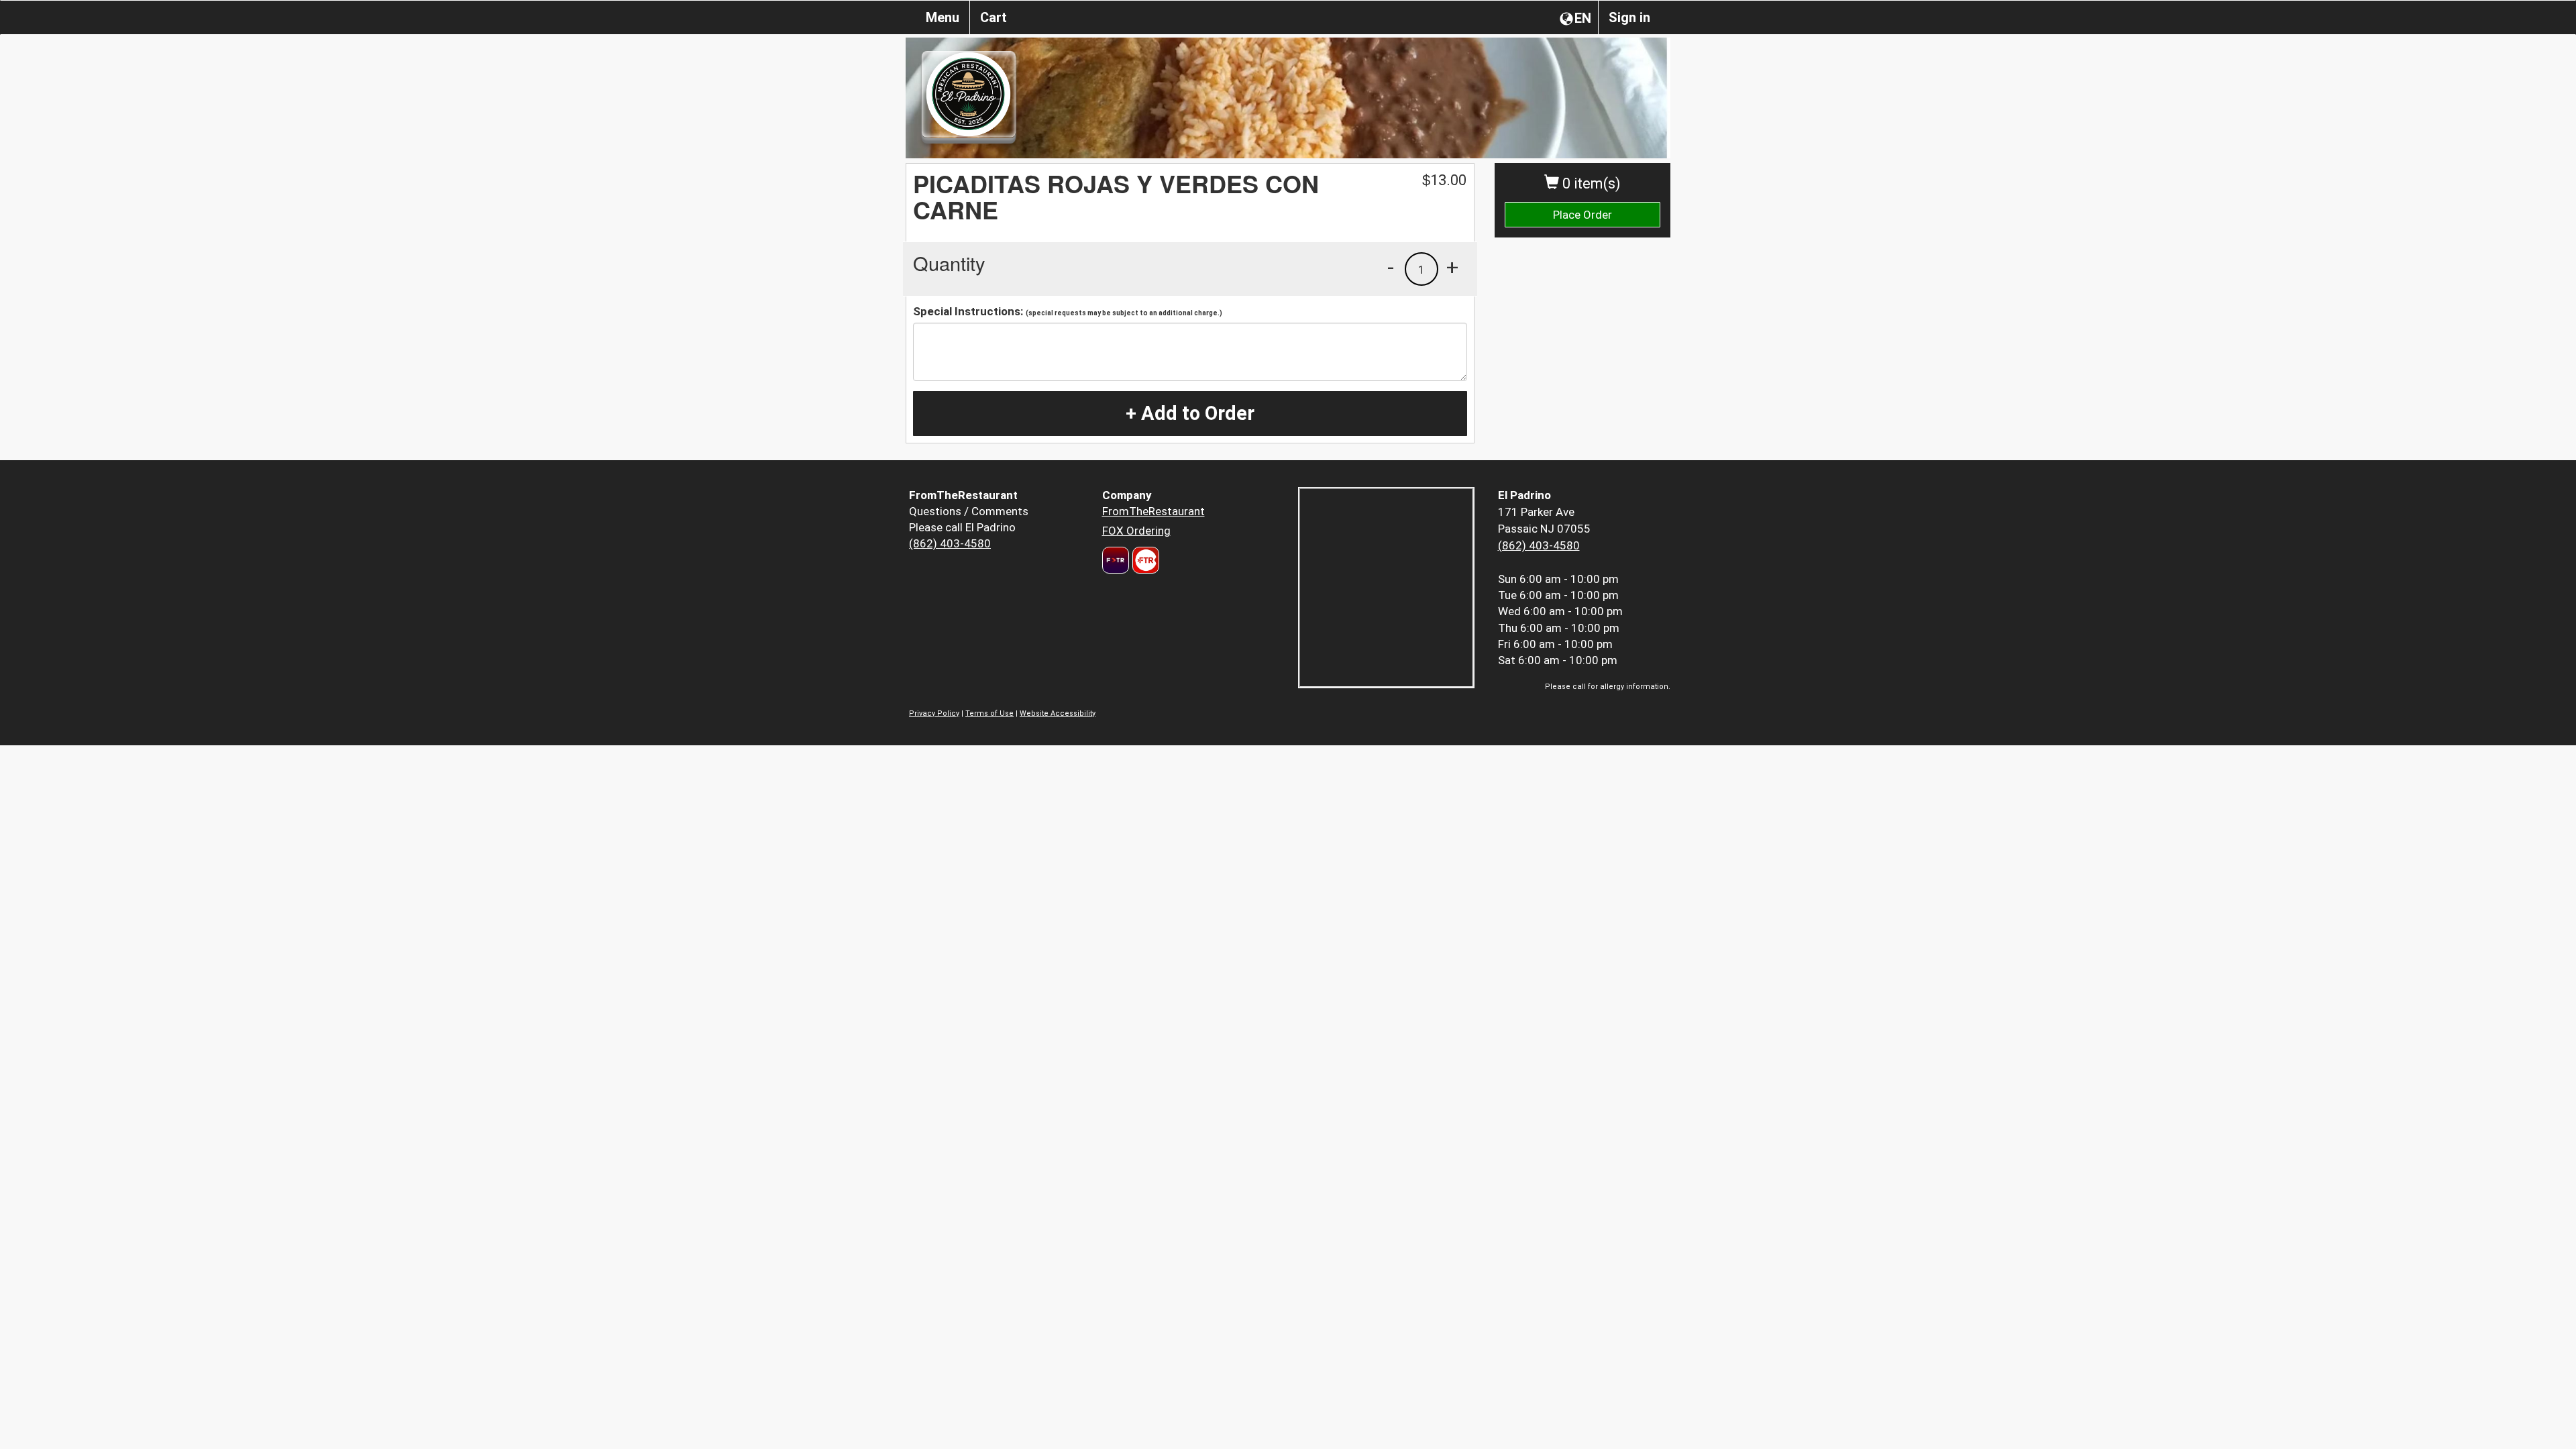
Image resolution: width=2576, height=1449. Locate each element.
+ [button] (1452, 267)
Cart (994, 17)
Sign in (1629, 17)
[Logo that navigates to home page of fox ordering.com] (1144, 560)
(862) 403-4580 (950, 543)
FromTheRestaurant (1153, 511)
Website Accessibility (1058, 713)
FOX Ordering (1136, 531)
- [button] (1391, 267)
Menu (943, 17)
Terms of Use (989, 713)
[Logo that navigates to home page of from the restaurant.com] (1116, 560)
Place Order (1582, 215)
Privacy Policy (934, 713)
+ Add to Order (1190, 413)
